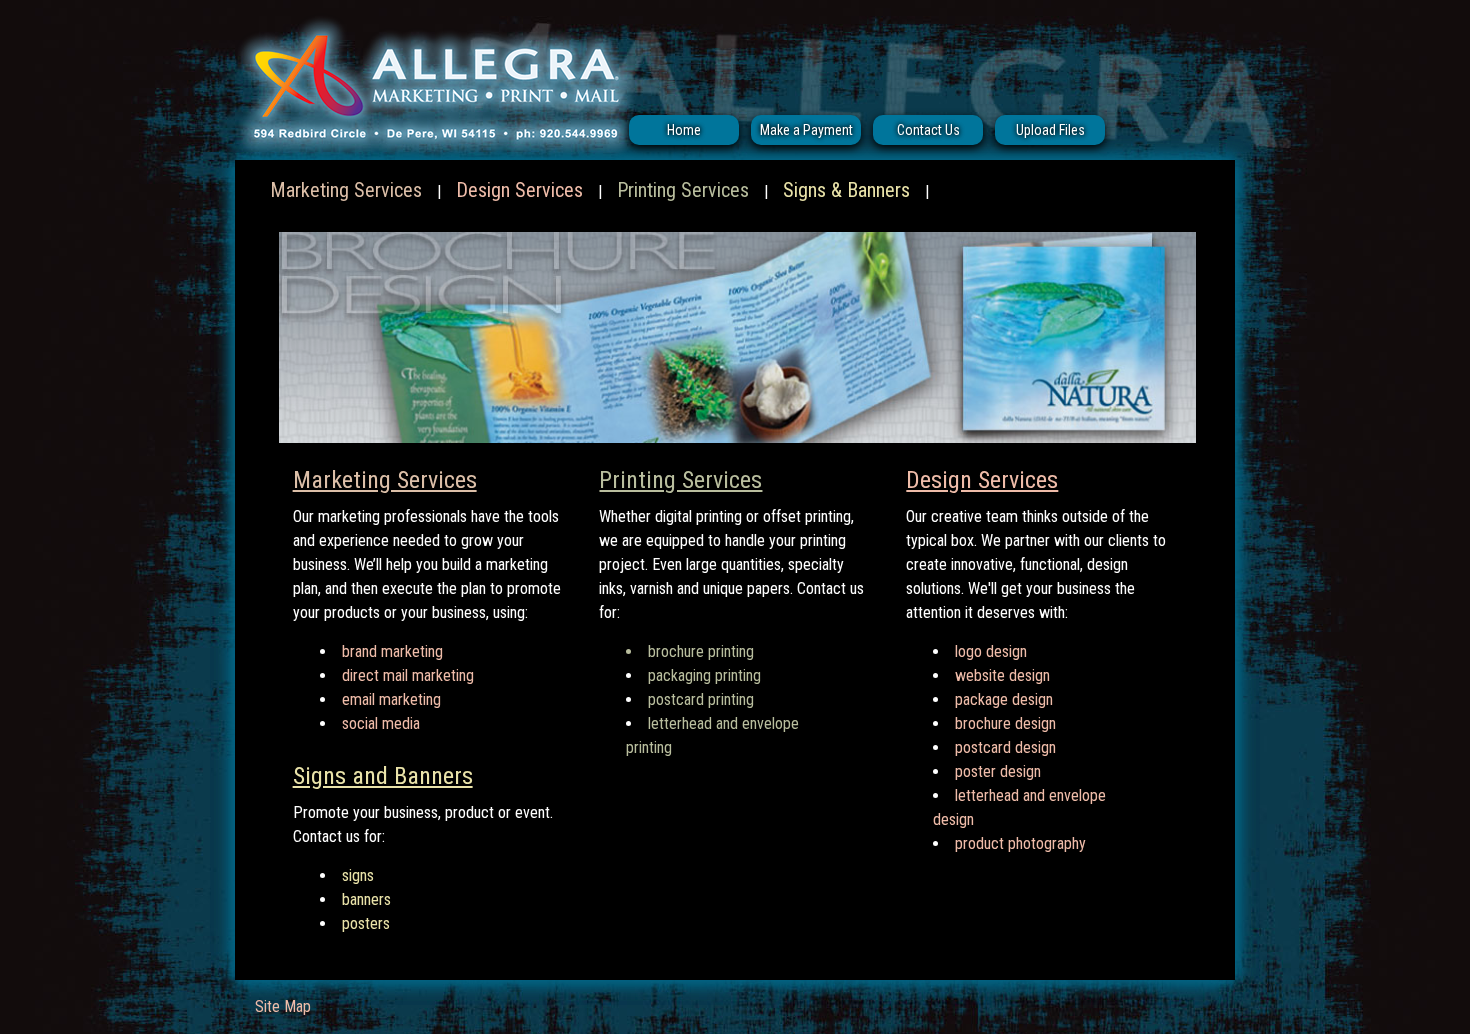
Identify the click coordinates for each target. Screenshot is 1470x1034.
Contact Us (928, 130)
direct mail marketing (408, 675)
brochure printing (701, 651)
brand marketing (392, 651)
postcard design (1005, 747)
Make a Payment (806, 130)
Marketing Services (346, 190)
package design (1004, 699)
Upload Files (1050, 130)
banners (366, 899)
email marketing (391, 699)
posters (366, 923)
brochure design (1005, 723)
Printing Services (683, 190)
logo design (991, 651)
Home (684, 130)
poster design (998, 771)
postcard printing (701, 699)
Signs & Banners (846, 190)
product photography (1020, 843)
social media (381, 723)
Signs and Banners (383, 776)
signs (358, 875)
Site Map (283, 1006)
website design (1002, 675)
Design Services (519, 190)
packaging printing (704, 675)
